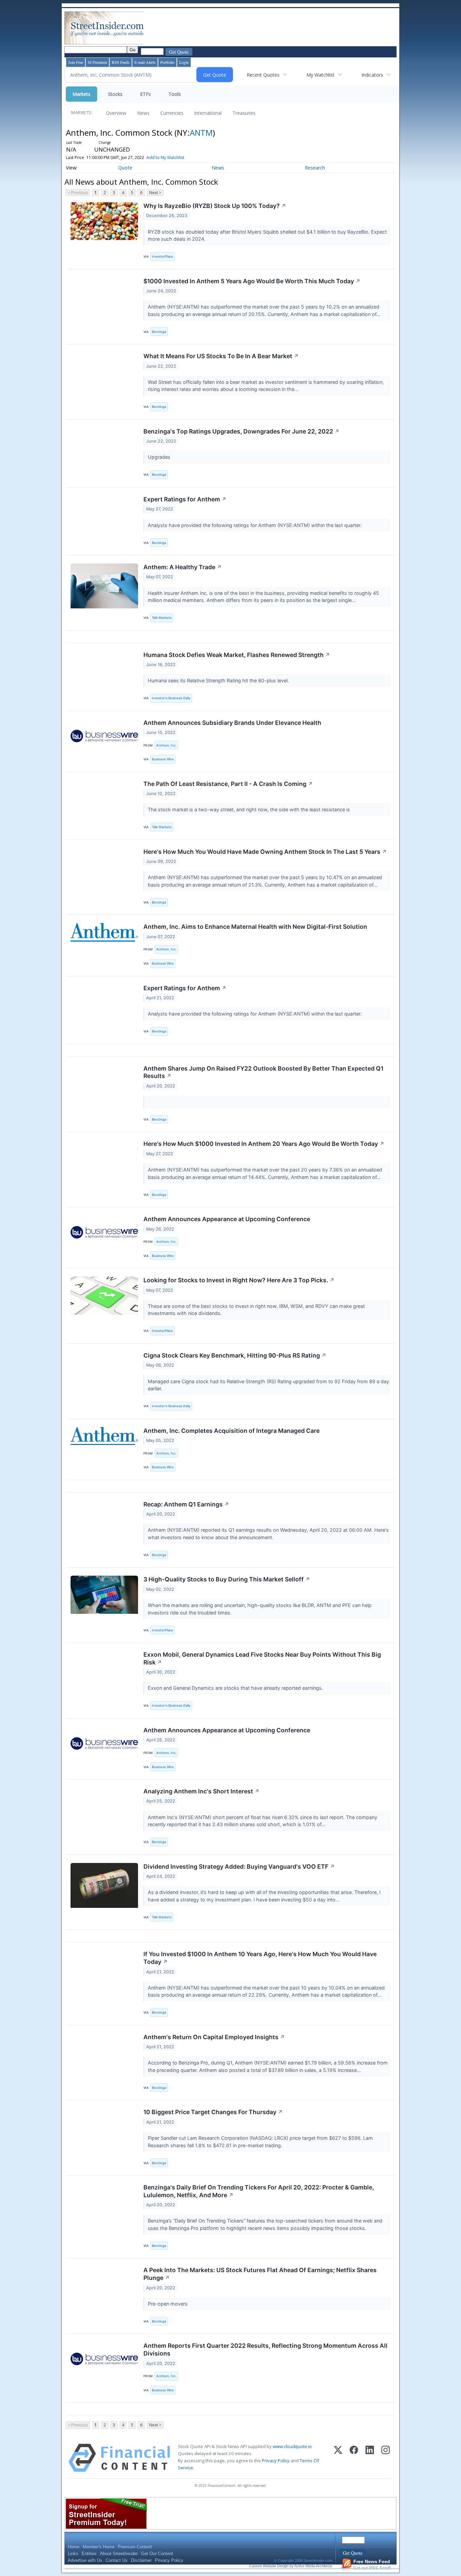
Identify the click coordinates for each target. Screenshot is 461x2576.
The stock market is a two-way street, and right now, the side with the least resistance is (250, 809)
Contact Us (117, 2560)
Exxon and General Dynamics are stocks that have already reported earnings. (236, 1688)
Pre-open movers (168, 2304)
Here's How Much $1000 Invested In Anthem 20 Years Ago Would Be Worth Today (264, 1144)
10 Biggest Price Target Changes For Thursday (213, 2112)
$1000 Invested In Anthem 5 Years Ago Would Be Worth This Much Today (252, 281)
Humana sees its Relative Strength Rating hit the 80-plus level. (219, 680)
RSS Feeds (121, 62)
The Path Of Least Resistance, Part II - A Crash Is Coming (228, 784)
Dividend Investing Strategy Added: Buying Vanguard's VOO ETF (239, 1867)
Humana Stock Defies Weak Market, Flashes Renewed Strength (237, 655)
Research (315, 168)
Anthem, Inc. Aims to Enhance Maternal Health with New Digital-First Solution (255, 927)
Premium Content (135, 2547)
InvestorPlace (162, 256)
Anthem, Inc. (166, 745)
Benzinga (159, 332)
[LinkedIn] (370, 2458)
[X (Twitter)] (338, 2458)
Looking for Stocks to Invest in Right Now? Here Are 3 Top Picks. (239, 1280)
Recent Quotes (263, 75)
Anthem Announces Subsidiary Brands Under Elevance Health (232, 723)
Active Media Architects (313, 2566)
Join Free (76, 62)
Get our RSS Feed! (372, 2565)
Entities (89, 2554)
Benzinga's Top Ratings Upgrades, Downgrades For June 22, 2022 (241, 431)
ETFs (145, 94)
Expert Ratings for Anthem (185, 499)
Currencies (172, 113)
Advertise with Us (85, 2560)
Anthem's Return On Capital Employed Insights (214, 2037)
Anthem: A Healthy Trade (183, 567)
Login (184, 62)
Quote (125, 168)
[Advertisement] (268, 28)
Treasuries (244, 113)
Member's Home (99, 2547)
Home (74, 2547)
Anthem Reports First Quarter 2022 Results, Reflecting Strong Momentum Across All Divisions (265, 2349)
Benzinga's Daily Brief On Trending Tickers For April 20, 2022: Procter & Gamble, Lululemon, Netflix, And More (259, 2191)
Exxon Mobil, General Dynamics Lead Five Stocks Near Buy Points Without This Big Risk (262, 1658)
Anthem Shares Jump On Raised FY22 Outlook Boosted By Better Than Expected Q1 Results (263, 1072)
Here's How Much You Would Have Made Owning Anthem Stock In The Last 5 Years (265, 852)
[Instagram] (386, 2458)
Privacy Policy (276, 2461)
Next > (155, 193)
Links (73, 2554)
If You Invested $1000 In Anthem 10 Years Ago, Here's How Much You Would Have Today (260, 1958)
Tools (175, 94)
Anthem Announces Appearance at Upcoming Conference (227, 1219)
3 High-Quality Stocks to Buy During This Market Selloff (227, 1579)
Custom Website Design (269, 2566)
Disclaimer (141, 2560)
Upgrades (160, 457)
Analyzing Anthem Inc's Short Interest (201, 1791)
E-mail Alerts (145, 62)
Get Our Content (157, 2554)
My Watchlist (320, 75)
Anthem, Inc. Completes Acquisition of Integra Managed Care (232, 1431)
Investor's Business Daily (171, 698)
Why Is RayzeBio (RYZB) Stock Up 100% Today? (215, 206)
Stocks (115, 94)
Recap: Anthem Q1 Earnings (186, 1504)
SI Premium (97, 62)
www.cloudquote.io (292, 2446)
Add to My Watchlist (165, 157)
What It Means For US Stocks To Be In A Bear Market (221, 356)
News (143, 113)
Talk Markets (162, 618)
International (208, 113)
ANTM (201, 133)
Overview (116, 113)
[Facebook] (354, 2458)
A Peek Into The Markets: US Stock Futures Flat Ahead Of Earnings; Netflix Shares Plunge (260, 2274)
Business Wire (163, 759)
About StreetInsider (119, 2554)
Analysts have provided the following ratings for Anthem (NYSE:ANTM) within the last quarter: (255, 525)
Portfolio (167, 62)
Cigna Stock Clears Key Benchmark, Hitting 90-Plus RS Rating (235, 1355)
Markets (82, 94)
